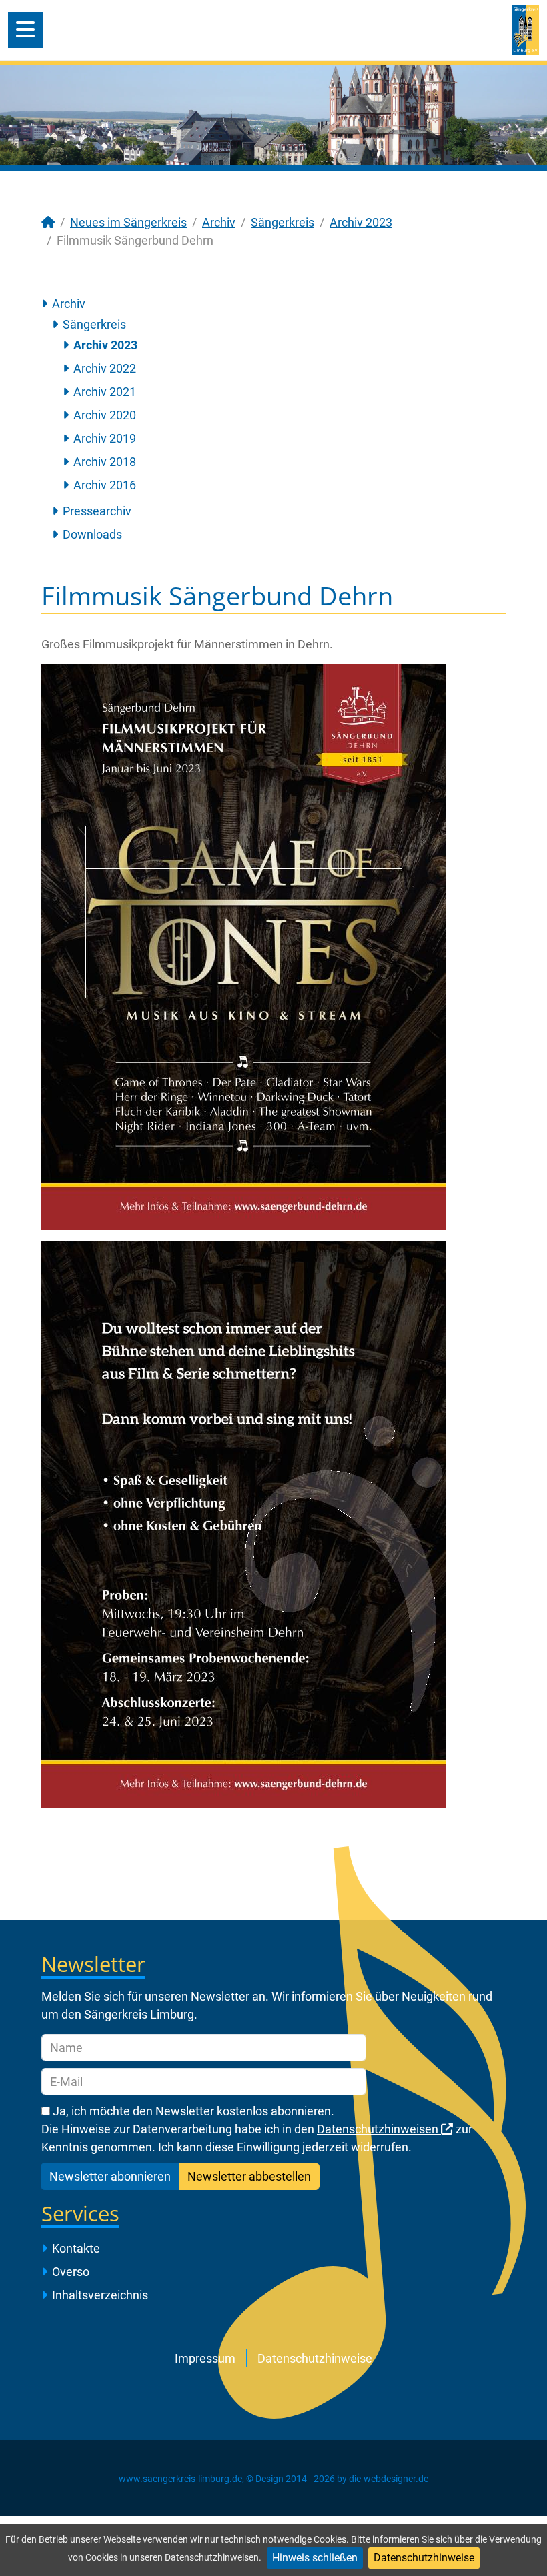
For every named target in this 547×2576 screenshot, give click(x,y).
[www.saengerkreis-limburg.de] (526, 29)
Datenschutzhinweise (424, 2558)
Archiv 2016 (105, 485)
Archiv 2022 (105, 368)
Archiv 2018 (105, 462)
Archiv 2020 (105, 415)
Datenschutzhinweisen (379, 2129)
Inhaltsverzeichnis (100, 2295)
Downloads (92, 534)
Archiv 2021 (105, 392)
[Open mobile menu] (25, 30)
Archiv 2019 (105, 438)
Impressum (205, 2358)
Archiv (69, 304)
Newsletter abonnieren (110, 2176)
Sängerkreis (94, 324)
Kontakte (76, 2248)
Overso (71, 2272)
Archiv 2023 (105, 345)
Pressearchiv (97, 511)
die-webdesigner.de (389, 2479)
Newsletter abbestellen (249, 2176)
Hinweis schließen (315, 2558)
